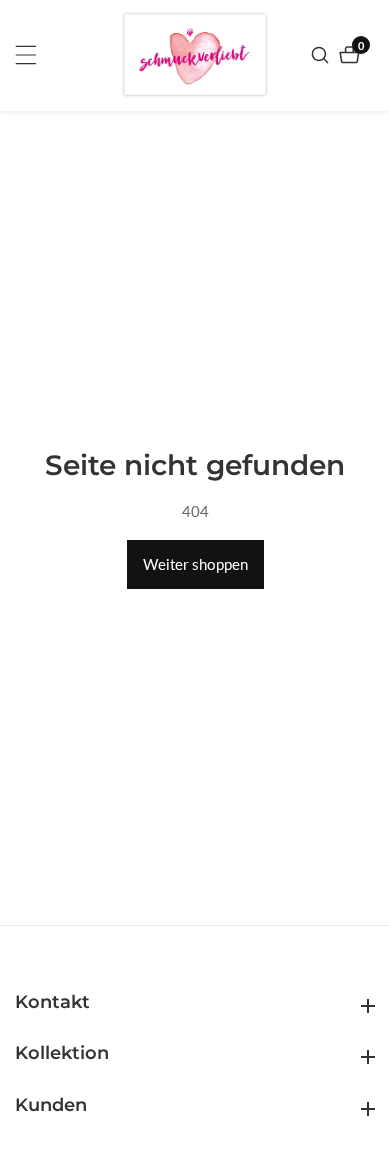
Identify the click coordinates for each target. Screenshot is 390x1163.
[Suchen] (322, 55)
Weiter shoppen (195, 564)
